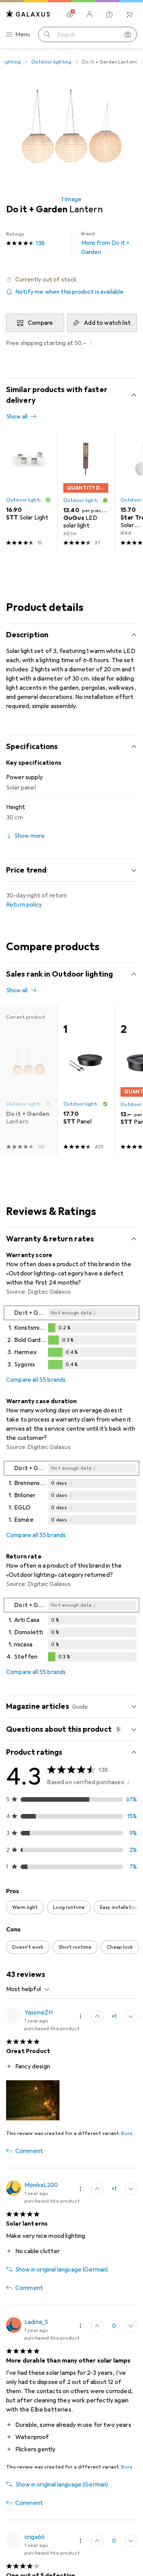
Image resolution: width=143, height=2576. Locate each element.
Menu (23, 34)
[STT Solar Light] (29, 491)
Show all (17, 417)
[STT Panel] (86, 1080)
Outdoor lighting (51, 62)
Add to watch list (107, 323)
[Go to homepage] (28, 14)
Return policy (24, 905)
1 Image (71, 199)
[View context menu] (80, 2016)
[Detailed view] (71, 1339)
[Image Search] (128, 34)
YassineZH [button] (39, 2013)
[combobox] (28, 1989)
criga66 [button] (35, 2537)
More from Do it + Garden (106, 243)
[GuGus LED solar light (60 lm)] (86, 491)
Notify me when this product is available (69, 292)
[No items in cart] (129, 15)
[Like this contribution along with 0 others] (97, 2326)
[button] (71, 280)
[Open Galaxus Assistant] (109, 15)
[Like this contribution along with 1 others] (97, 2016)
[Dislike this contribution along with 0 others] (131, 2016)
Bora (127, 2133)
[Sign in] (90, 15)
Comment (29, 2151)
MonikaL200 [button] (41, 2185)
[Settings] (70, 15)
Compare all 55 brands (36, 1380)
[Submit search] (47, 34)
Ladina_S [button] (36, 2322)
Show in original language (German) (62, 2270)
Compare (40, 323)
